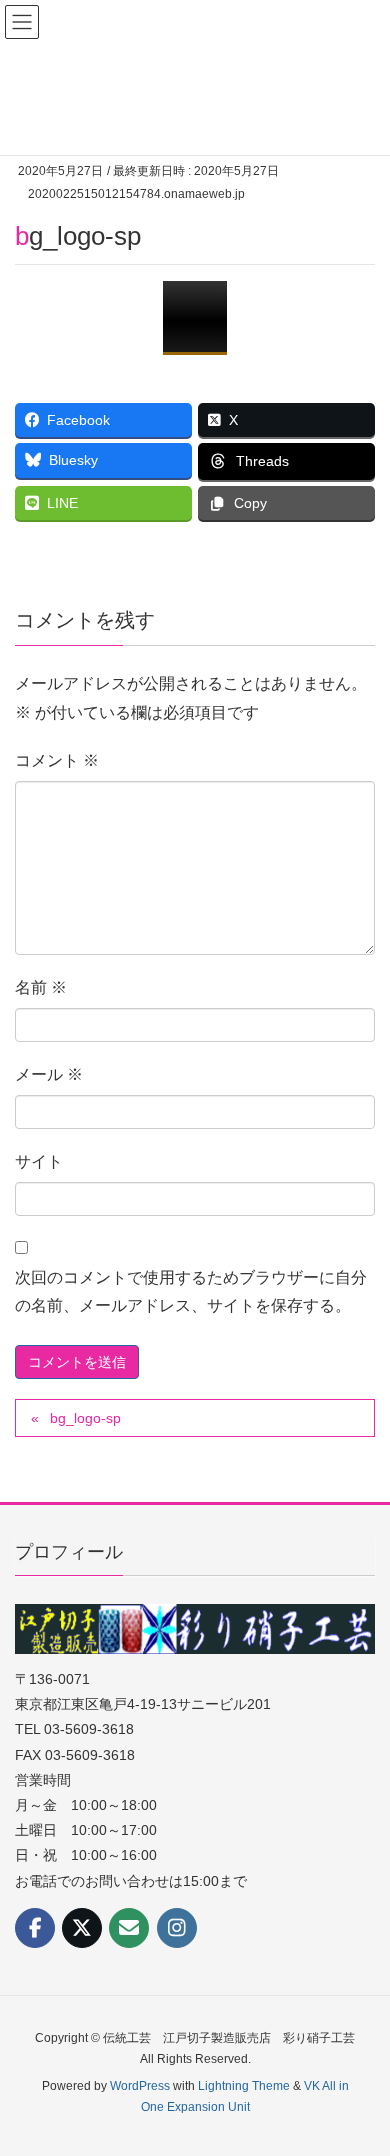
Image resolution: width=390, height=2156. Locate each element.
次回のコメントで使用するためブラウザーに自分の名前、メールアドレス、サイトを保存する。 (191, 1292)
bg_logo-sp (85, 1418)
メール (49, 1074)
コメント (57, 760)
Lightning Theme (244, 2086)
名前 (41, 987)
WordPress (140, 2086)
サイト (39, 1161)
